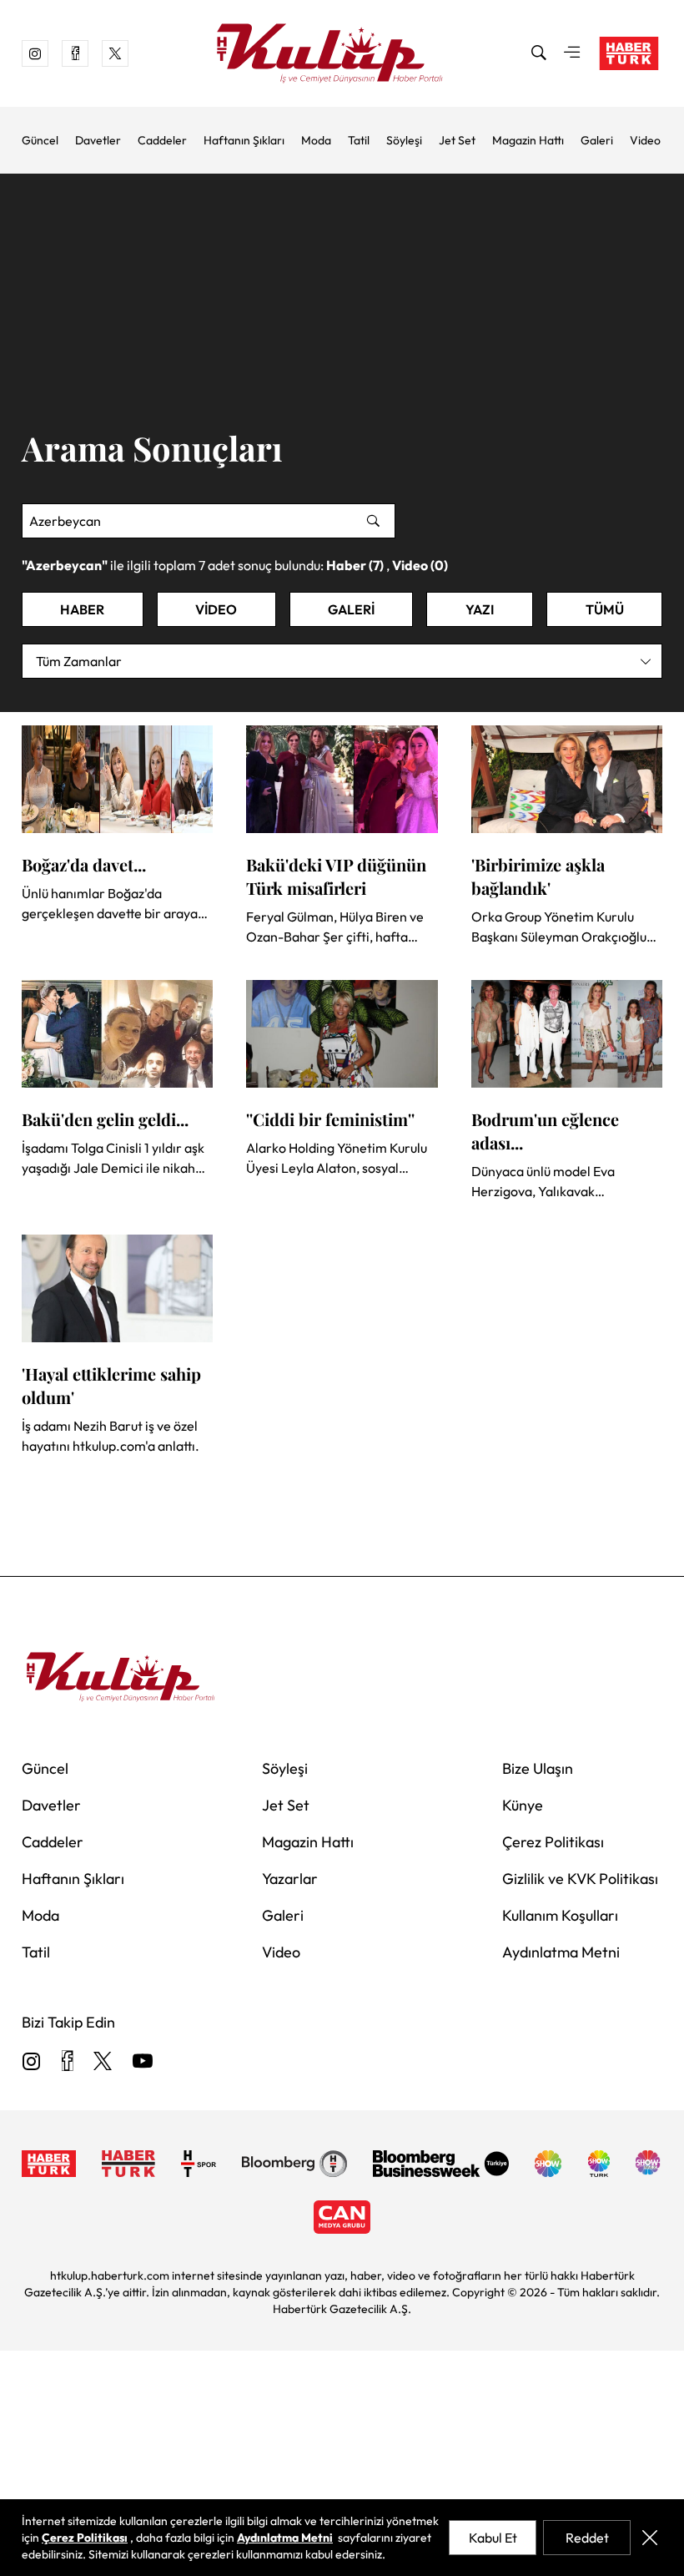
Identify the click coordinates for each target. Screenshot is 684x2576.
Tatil (359, 140)
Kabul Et (493, 2538)
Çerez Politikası (553, 1842)
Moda (316, 140)
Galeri (597, 140)
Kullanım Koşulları (560, 1915)
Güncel (40, 140)
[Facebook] (67, 2062)
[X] (103, 2062)
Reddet (587, 2538)
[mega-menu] (572, 53)
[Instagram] (32, 2062)
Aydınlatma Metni (561, 1952)
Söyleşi (404, 140)
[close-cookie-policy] (650, 2538)
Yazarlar (290, 1879)
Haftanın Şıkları (244, 140)
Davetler (98, 140)
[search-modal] (539, 53)
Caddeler (162, 140)
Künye (523, 1805)
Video (645, 140)
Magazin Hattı (528, 140)
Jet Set (457, 140)
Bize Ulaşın (538, 1768)
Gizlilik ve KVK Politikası (580, 1879)
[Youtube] (143, 2062)
